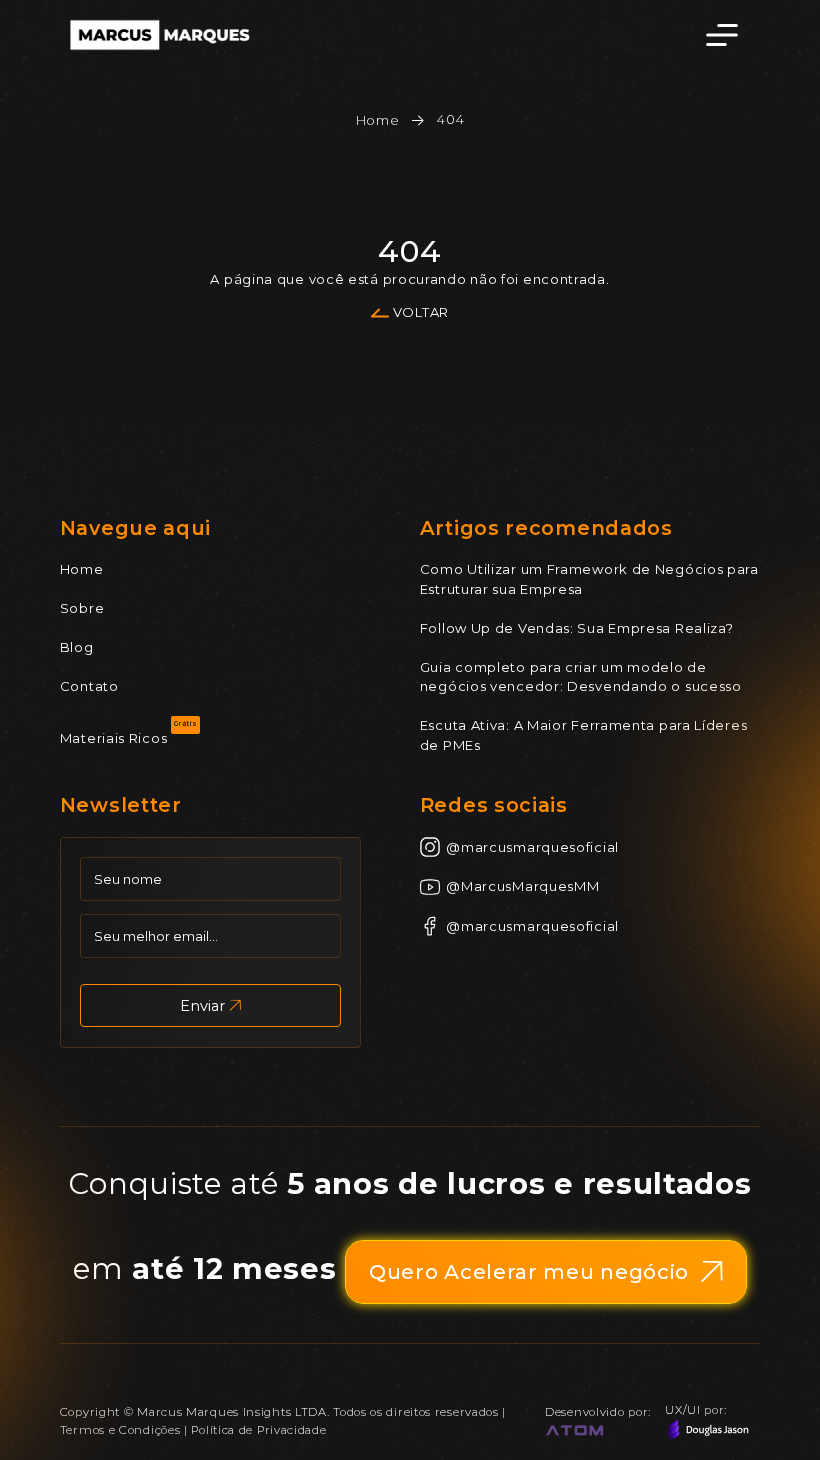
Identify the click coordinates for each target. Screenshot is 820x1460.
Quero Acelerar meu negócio (529, 1271)
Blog (77, 647)
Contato (89, 686)
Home (378, 120)
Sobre (82, 608)
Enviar (202, 1006)
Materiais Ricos (114, 738)
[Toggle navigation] (722, 35)
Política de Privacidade (258, 1430)
